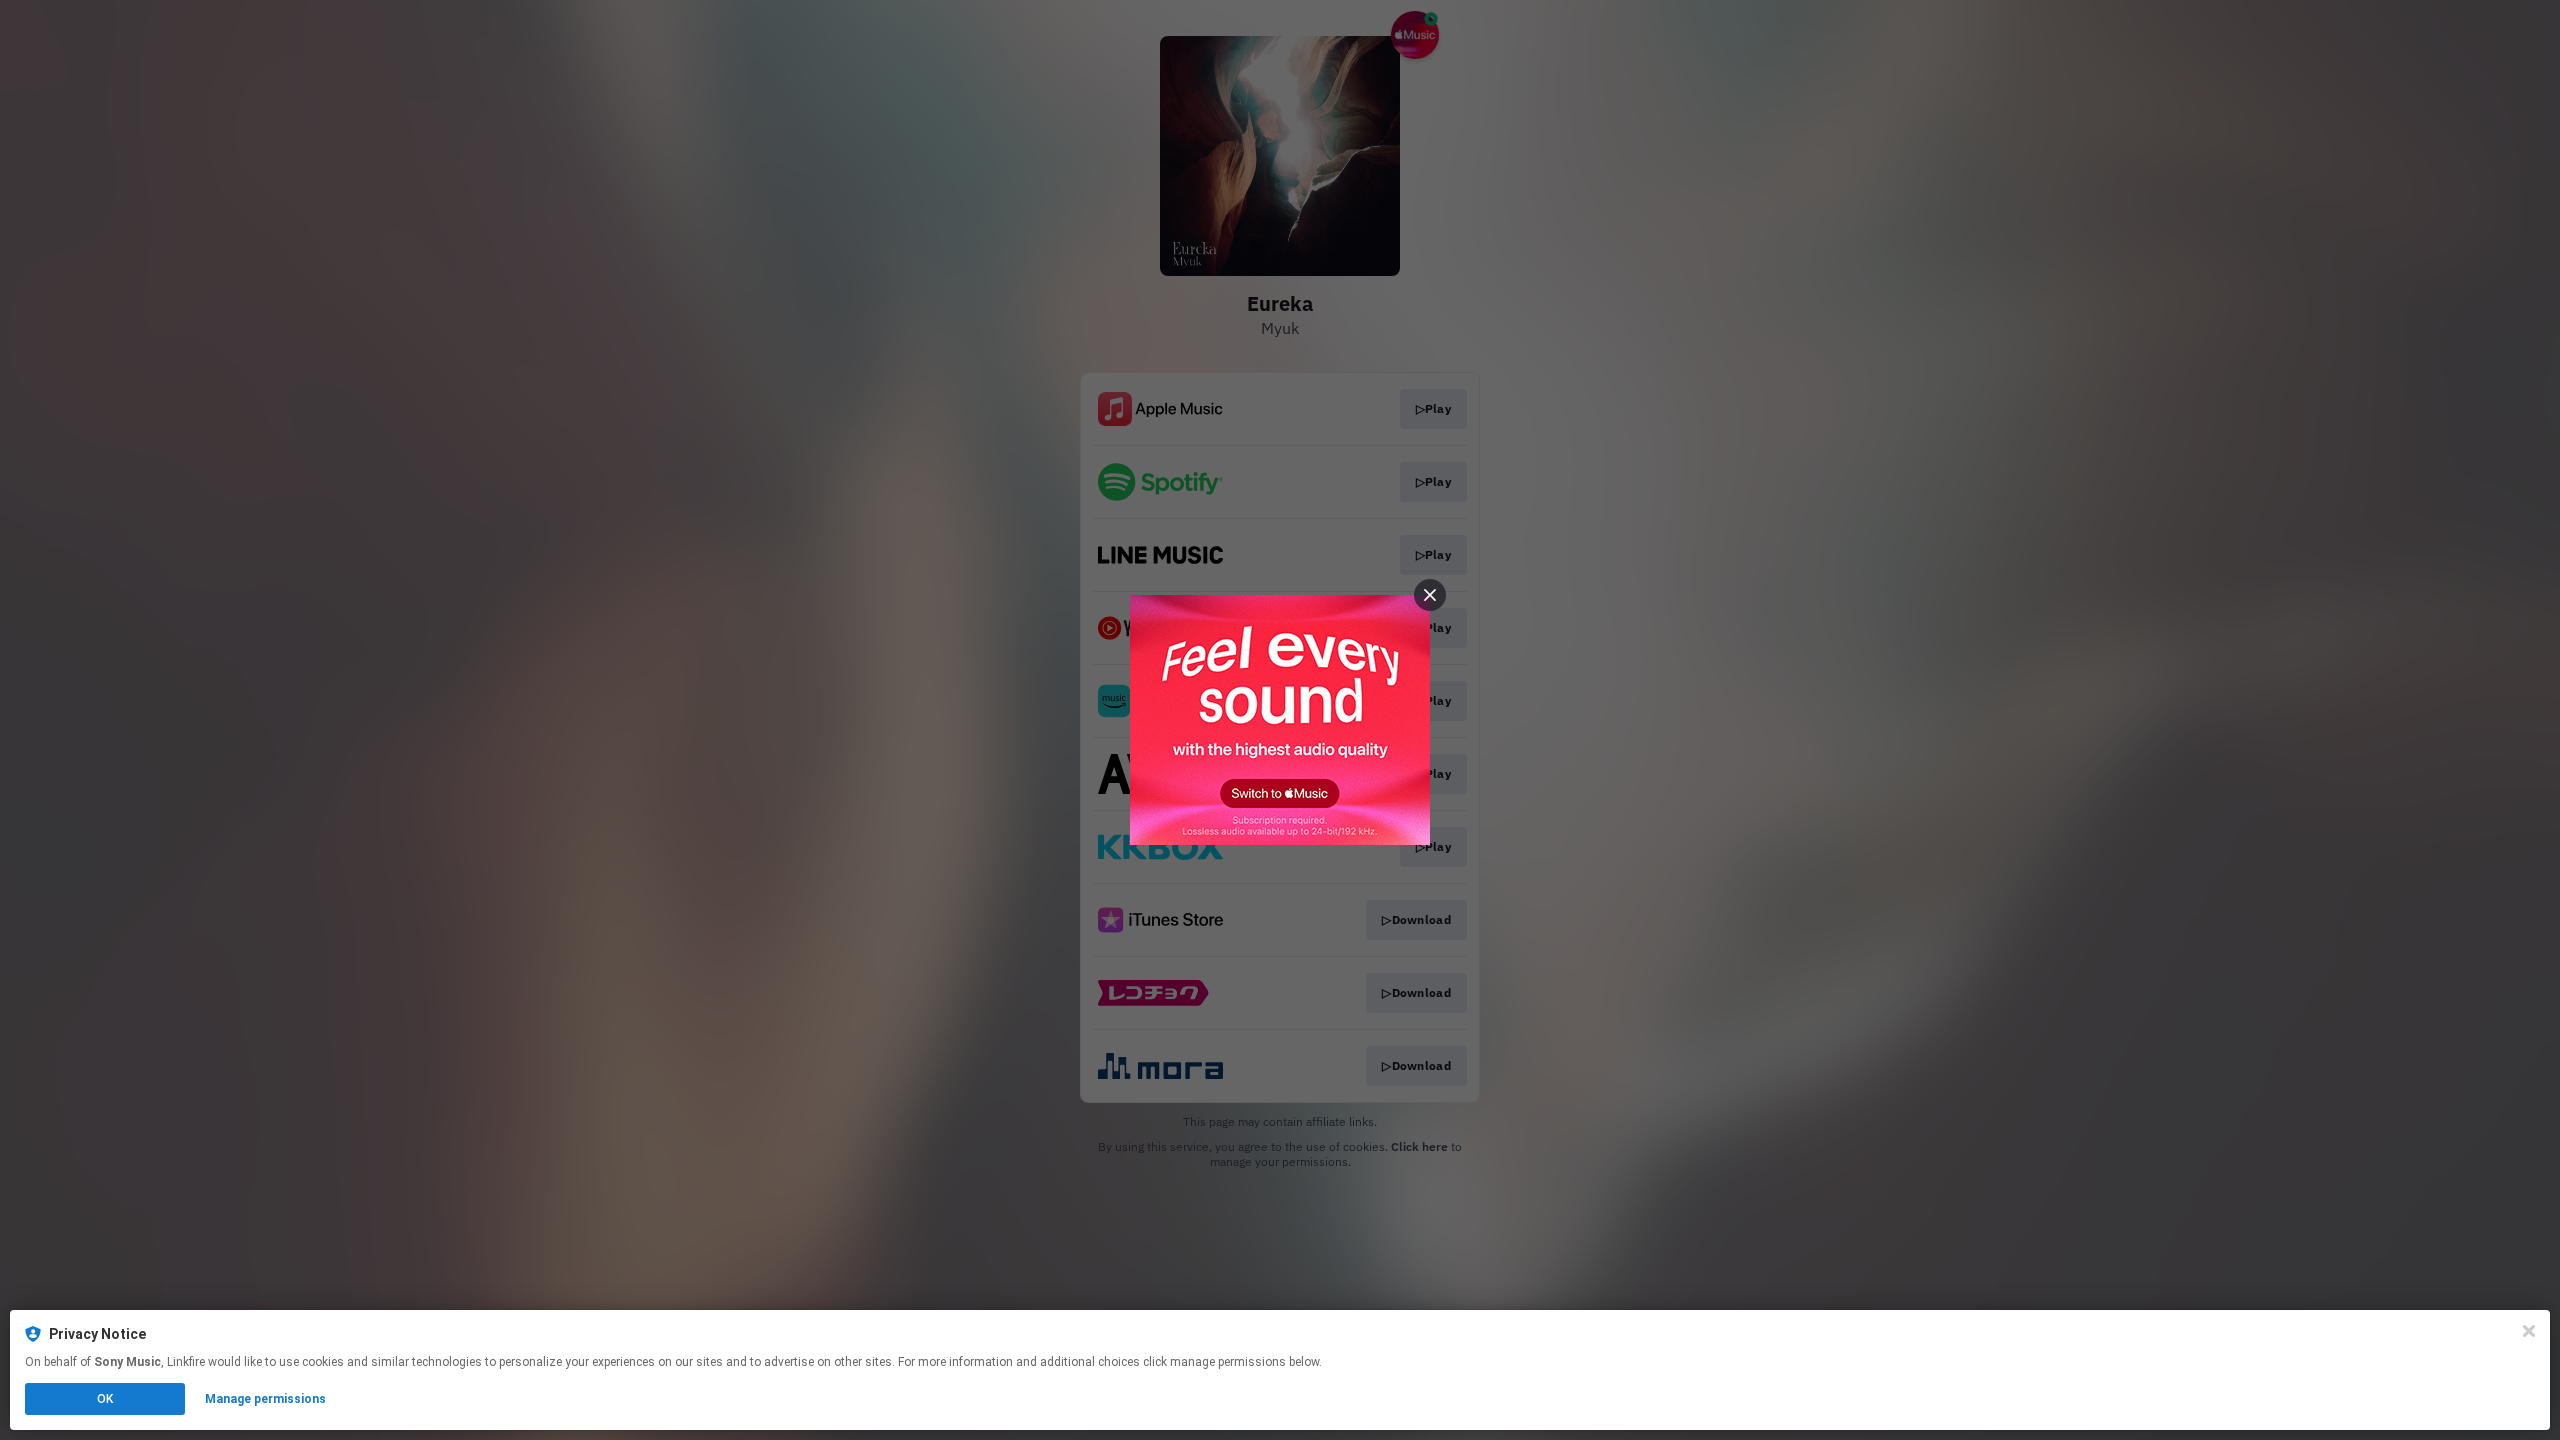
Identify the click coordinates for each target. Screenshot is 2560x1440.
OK (105, 1399)
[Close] (2529, 1331)
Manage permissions (265, 1399)
